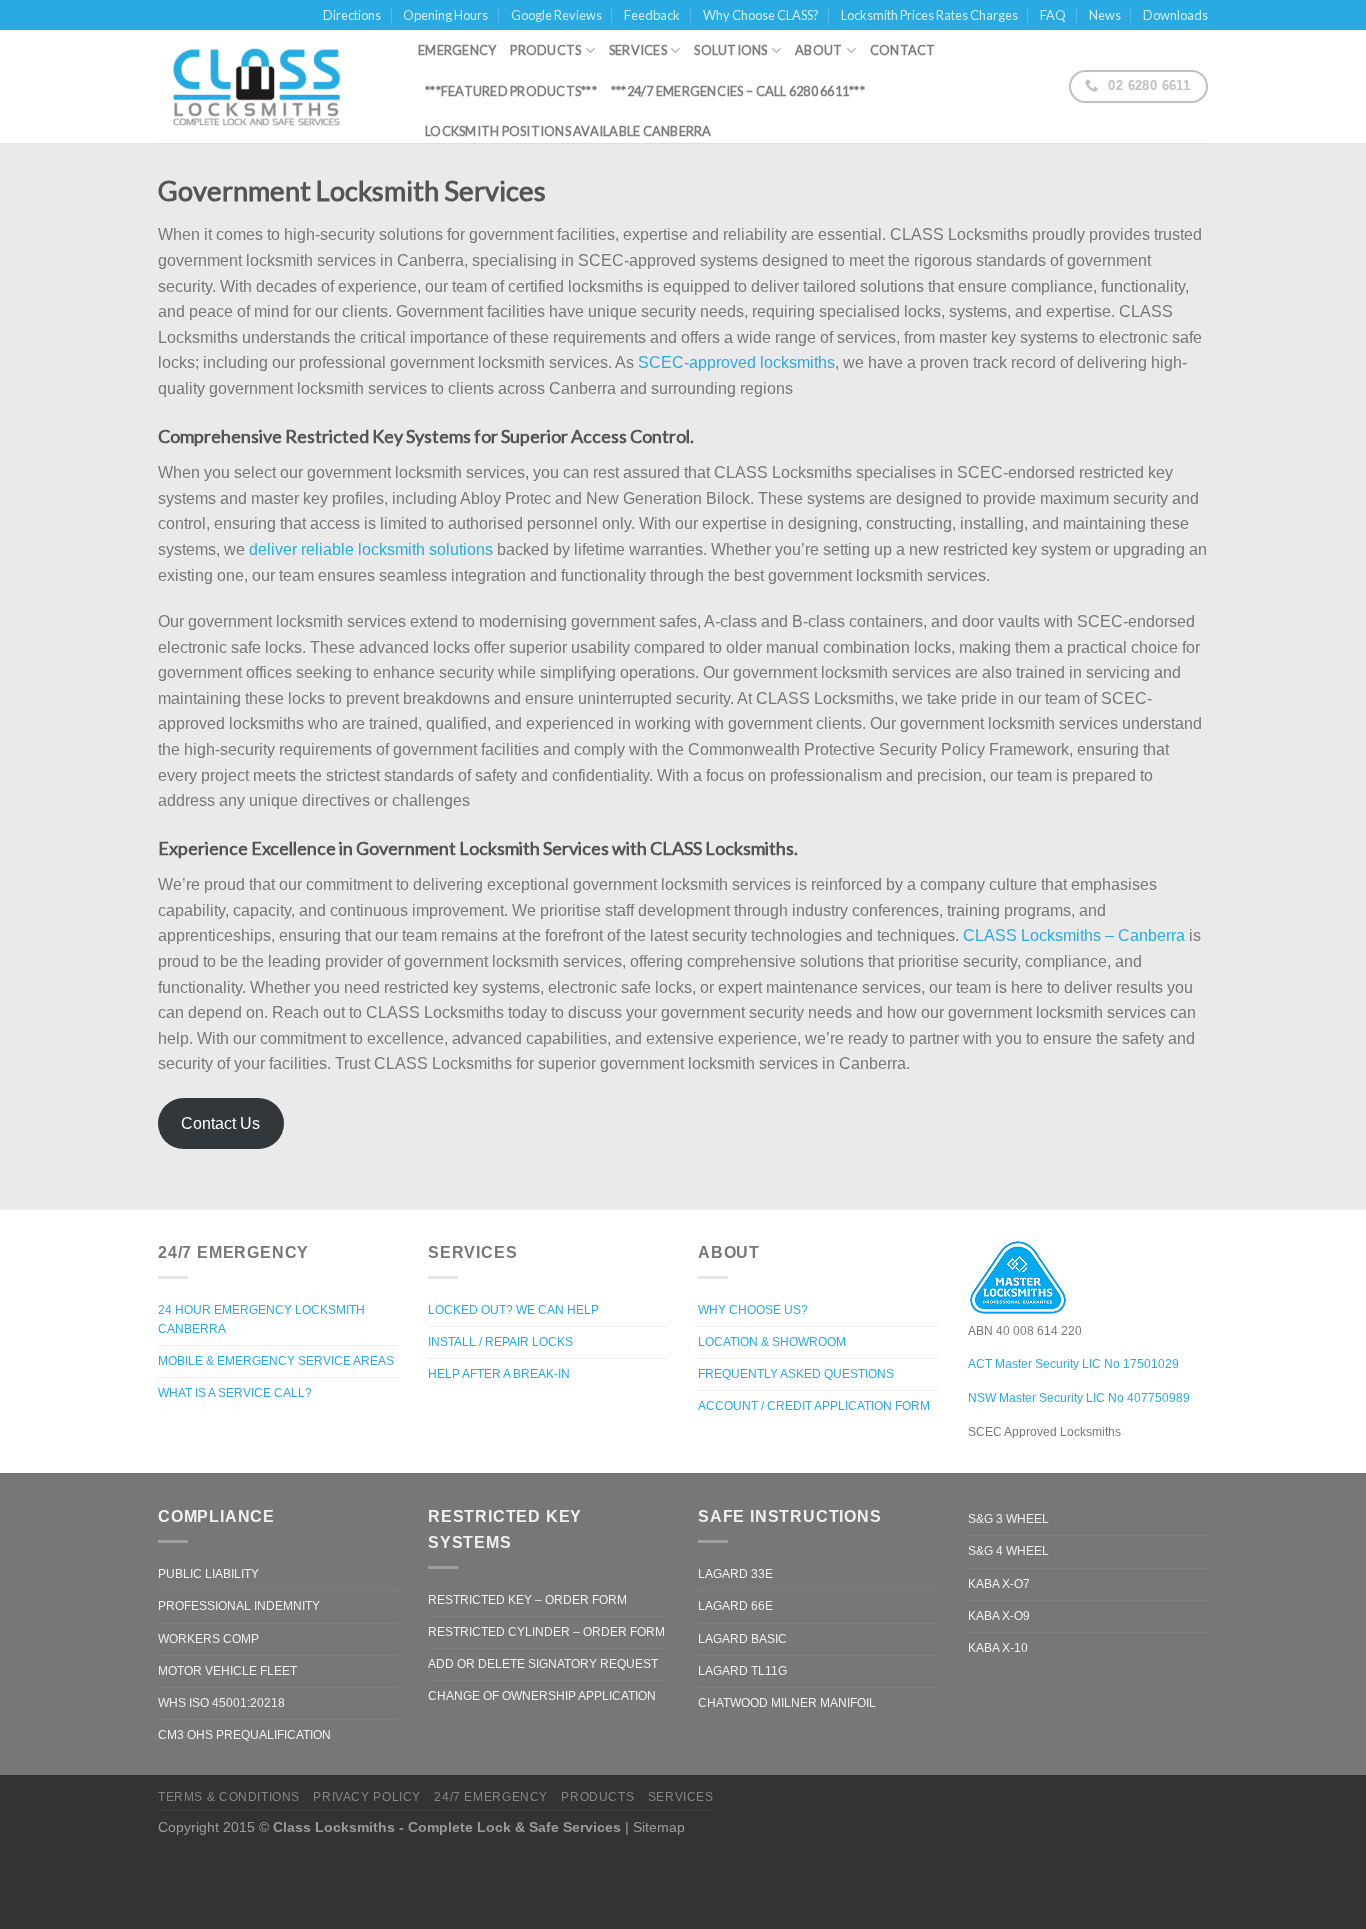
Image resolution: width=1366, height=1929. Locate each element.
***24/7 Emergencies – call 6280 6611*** (738, 91)
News (1105, 15)
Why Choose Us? (753, 1310)
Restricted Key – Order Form (527, 1600)
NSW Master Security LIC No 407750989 (1079, 1398)
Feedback (652, 15)
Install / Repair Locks (500, 1342)
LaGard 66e (735, 1606)
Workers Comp (208, 1639)
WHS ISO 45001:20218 (221, 1703)
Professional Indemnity (239, 1606)
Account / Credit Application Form (814, 1406)
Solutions (730, 50)
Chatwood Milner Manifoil (787, 1703)
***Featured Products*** (511, 91)
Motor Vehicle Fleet (227, 1671)
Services (638, 50)
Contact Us (220, 1123)
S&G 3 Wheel (1008, 1519)
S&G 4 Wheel (1008, 1551)
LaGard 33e (735, 1574)
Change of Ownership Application (542, 1696)
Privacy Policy (367, 1797)
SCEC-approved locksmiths (736, 362)
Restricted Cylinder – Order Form (546, 1632)
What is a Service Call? (235, 1393)
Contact (903, 50)
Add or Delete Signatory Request (543, 1664)
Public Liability (208, 1574)
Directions (352, 15)
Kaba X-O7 (999, 1584)
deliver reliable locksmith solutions (371, 549)
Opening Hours (445, 15)
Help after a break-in (499, 1374)
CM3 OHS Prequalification (244, 1735)
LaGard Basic (742, 1639)
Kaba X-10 (998, 1648)
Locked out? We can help (513, 1310)
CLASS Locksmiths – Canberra (1074, 935)
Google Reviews (556, 15)
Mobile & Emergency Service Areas (276, 1361)
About (818, 50)
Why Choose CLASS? (761, 15)
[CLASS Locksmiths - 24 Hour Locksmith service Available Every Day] (273, 87)
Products (545, 50)
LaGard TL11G (742, 1671)
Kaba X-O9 (999, 1616)
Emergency (457, 50)
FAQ (1053, 15)
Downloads (1175, 15)
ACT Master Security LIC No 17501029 (1073, 1364)
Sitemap (659, 1827)
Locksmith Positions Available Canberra (568, 131)
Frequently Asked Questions (796, 1374)
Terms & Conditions (229, 1797)
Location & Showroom (772, 1342)
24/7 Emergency (491, 1797)
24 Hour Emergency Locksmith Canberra (261, 1319)
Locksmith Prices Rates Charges (929, 15)
